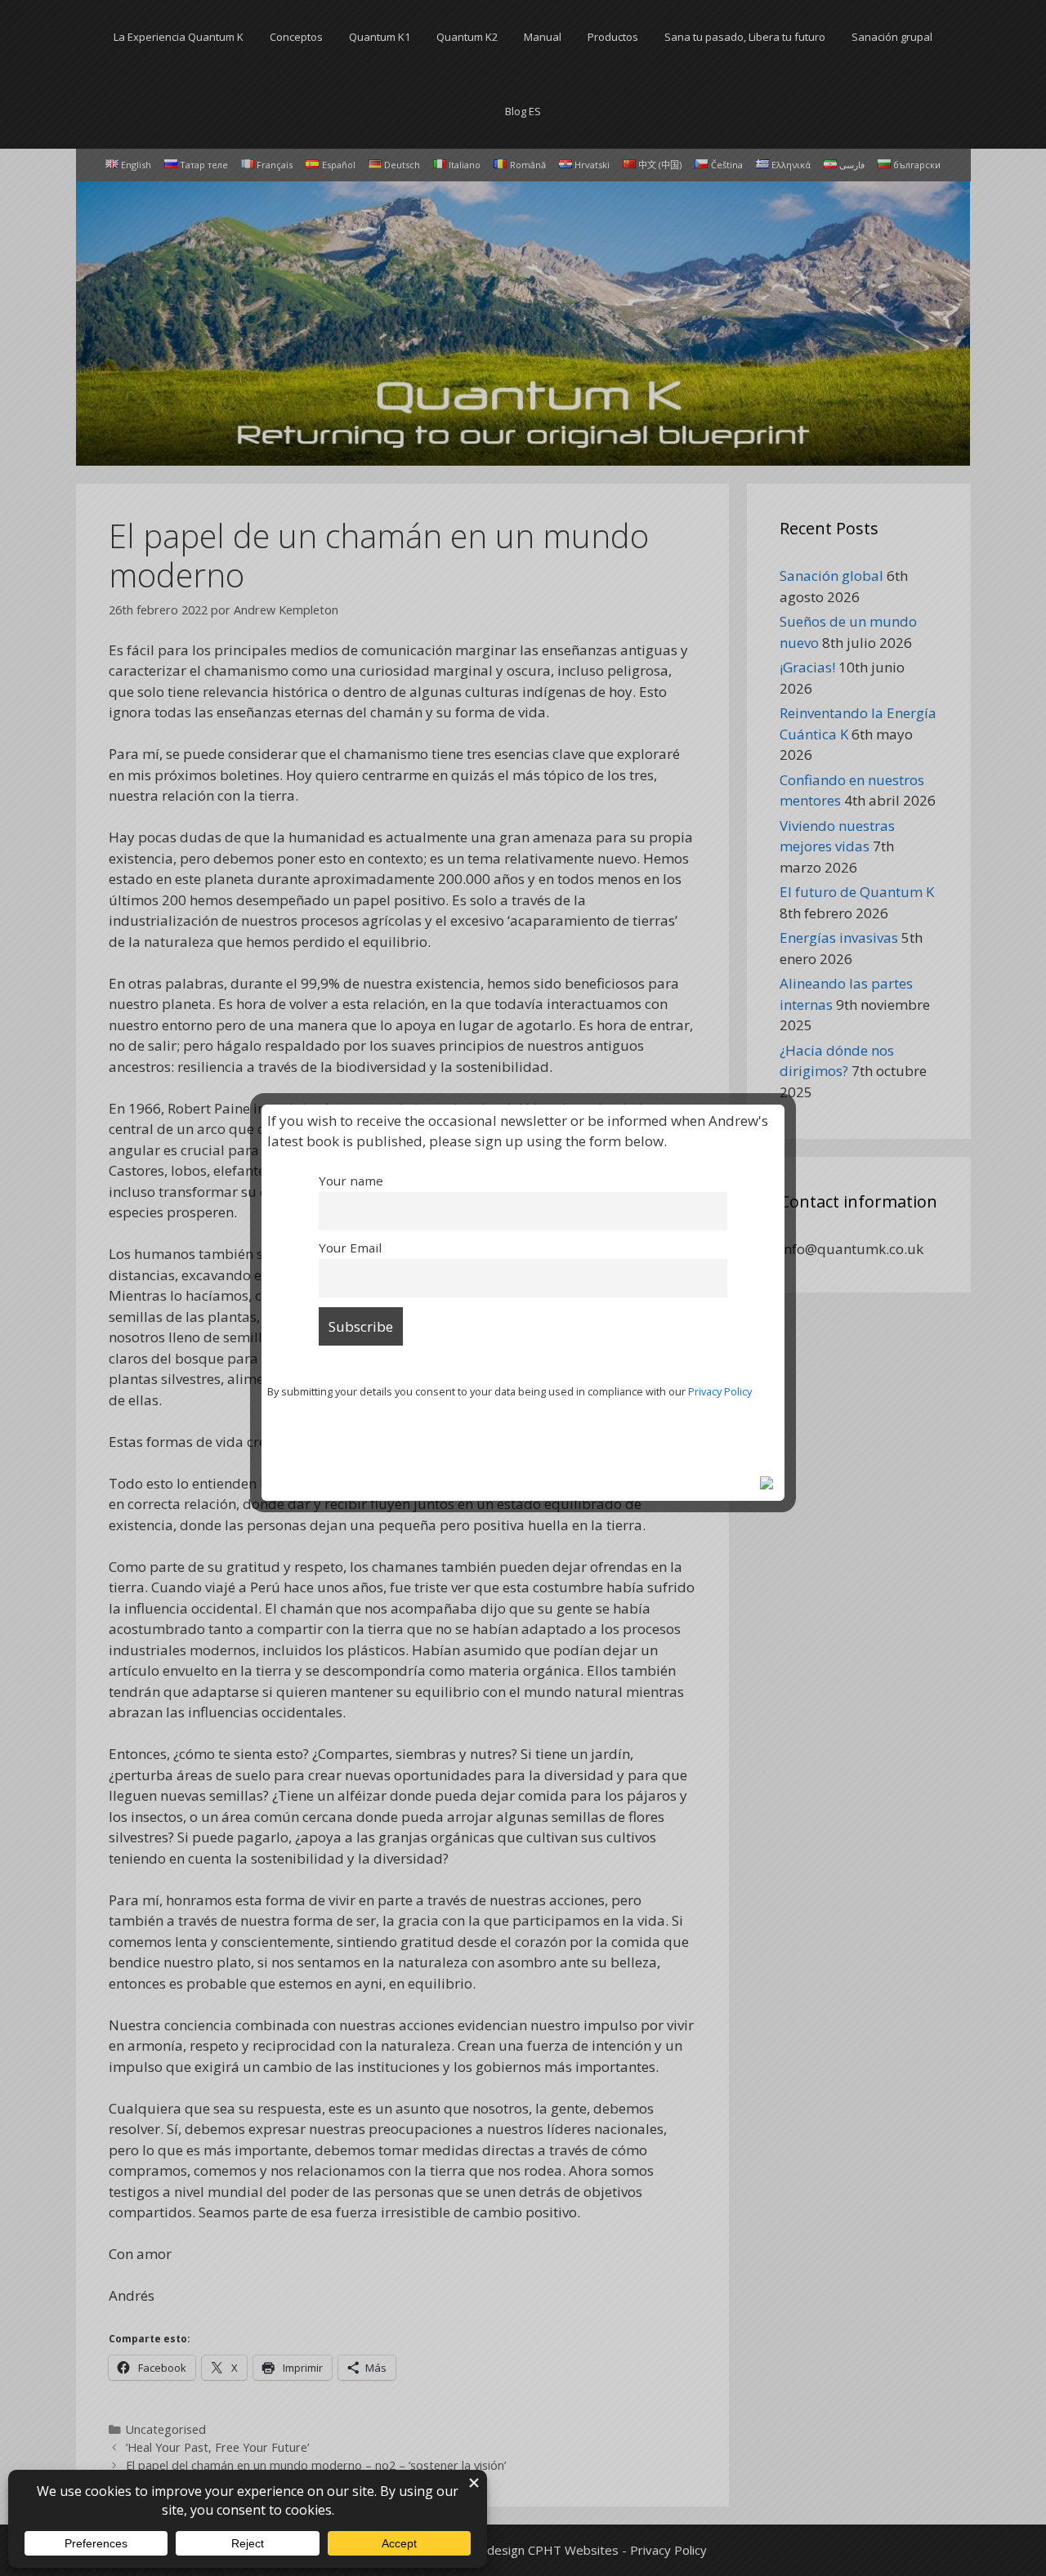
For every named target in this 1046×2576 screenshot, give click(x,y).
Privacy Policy (720, 1391)
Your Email (350, 1248)
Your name (351, 1181)
